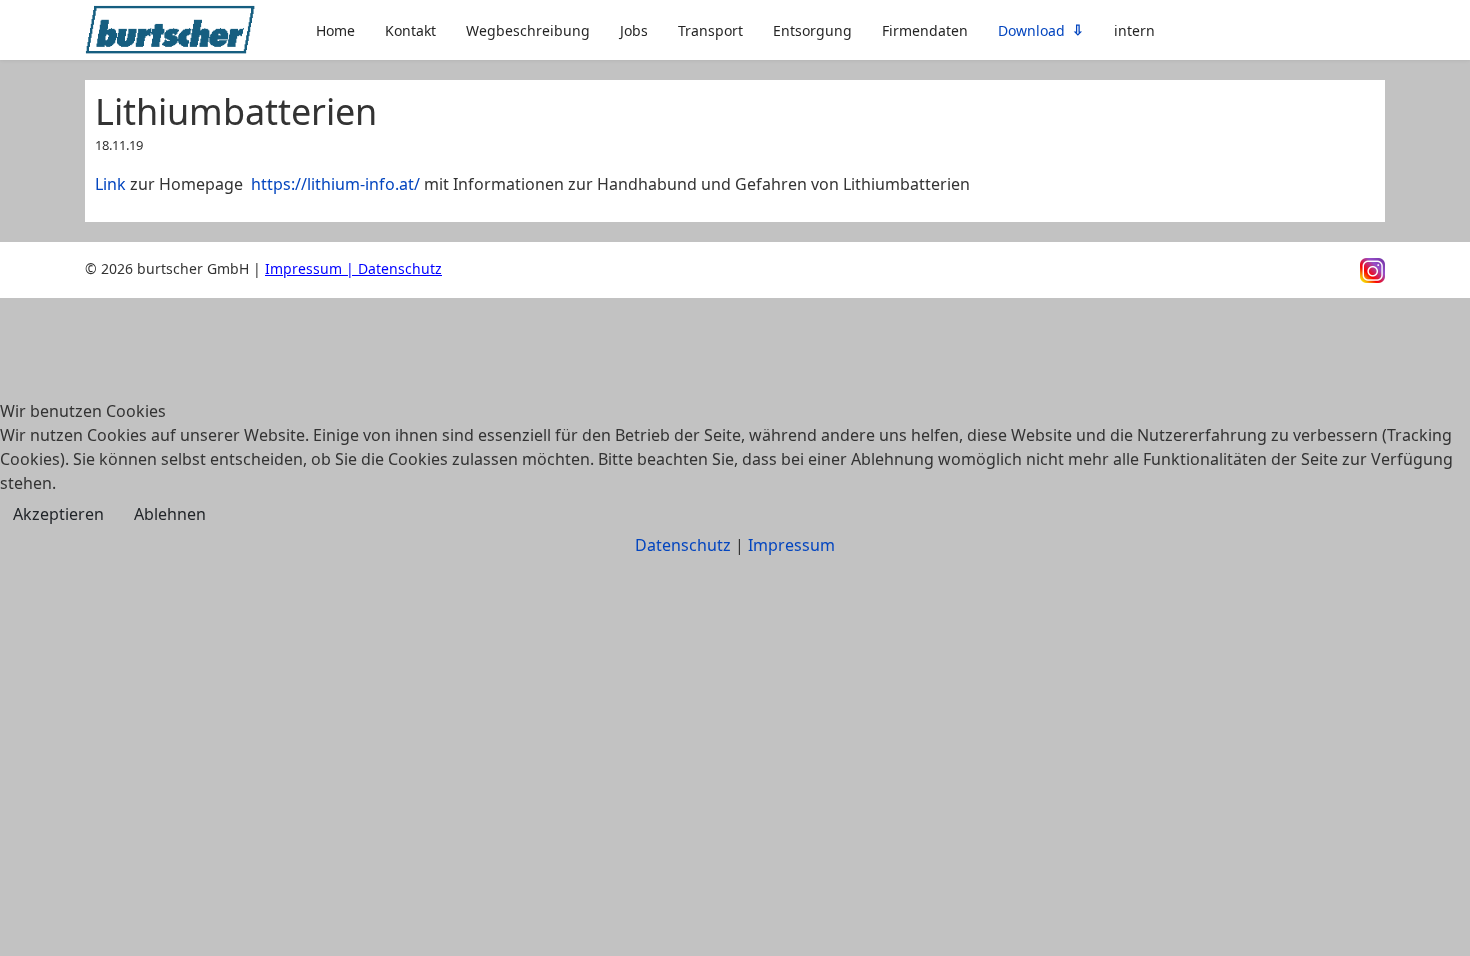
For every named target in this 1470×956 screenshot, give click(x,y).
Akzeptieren (58, 514)
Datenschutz (683, 545)
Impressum (791, 545)
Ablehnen (170, 514)
